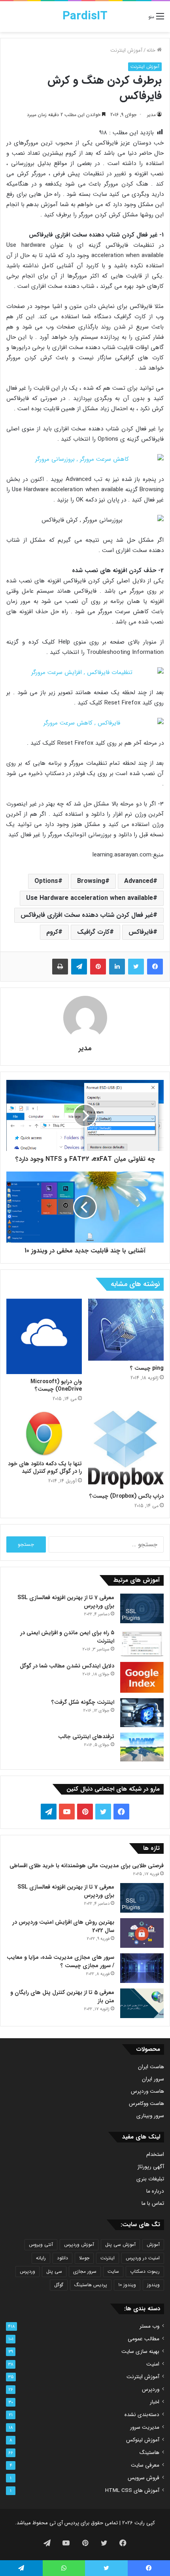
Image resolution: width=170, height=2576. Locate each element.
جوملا (84, 2258)
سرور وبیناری (150, 2116)
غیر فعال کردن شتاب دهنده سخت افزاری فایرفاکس (87, 915)
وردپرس (27, 2271)
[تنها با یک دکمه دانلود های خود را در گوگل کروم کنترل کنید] (44, 1434)
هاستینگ (149, 2453)
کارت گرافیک (93, 932)
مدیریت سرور (145, 2427)
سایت (113, 2271)
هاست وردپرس (147, 2091)
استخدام (155, 2154)
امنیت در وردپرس (143, 2258)
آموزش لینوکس (143, 2440)
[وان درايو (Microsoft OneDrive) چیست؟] (44, 1336)
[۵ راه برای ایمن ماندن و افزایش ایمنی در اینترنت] (142, 1643)
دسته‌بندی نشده (142, 2415)
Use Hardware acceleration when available (90, 898)
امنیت (153, 2364)
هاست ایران (151, 2067)
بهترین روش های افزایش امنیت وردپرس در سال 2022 (63, 1926)
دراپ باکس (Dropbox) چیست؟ (127, 1496)
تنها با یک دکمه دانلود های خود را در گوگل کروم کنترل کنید (45, 1467)
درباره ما (155, 2191)
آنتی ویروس (41, 2245)
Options (46, 881)
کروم (52, 932)
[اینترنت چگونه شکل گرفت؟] (142, 1713)
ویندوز (153, 2285)
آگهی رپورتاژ (151, 2167)
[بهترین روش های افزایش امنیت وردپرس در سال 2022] (142, 1933)
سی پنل (54, 2271)
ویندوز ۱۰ (127, 2285)
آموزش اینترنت (126, 50)
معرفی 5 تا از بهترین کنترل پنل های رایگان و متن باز (62, 1997)
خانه (152, 50)
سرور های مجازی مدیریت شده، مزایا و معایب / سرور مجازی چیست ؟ (60, 1961)
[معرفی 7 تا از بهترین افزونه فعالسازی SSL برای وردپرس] (142, 1608)
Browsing (91, 881)
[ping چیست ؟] (126, 1330)
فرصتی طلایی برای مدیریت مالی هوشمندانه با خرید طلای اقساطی (87, 1866)
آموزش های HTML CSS (132, 2491)
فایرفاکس (141, 932)
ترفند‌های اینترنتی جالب (86, 1737)
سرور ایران (153, 2079)
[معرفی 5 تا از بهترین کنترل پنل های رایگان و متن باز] (142, 2003)
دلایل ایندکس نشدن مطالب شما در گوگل (67, 1666)
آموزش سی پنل (120, 2245)
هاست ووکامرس (146, 2104)
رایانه (41, 2258)
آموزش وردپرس (79, 2245)
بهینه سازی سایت (140, 2352)
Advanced (139, 881)
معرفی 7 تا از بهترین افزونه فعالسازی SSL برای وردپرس (66, 1602)
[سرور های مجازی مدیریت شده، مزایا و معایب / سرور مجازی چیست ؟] (142, 1968)
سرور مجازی (85, 2271)
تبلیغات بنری (150, 2179)
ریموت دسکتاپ (145, 2271)
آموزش (153, 2245)
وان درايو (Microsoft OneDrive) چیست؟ (56, 1385)
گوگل (59, 2285)
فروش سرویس (144, 2478)
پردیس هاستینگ (91, 2285)
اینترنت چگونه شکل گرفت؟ (83, 1702)
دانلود (62, 2258)
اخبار (155, 2402)
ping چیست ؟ (147, 1368)
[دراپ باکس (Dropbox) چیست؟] (126, 1450)
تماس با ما (153, 2203)
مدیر (151, 115)
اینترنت (108, 2258)
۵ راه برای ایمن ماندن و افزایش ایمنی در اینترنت (67, 1637)
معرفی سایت (145, 2465)
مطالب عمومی (144, 2339)
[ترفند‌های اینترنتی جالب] (142, 1747)
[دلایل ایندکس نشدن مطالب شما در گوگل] (142, 1677)
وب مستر (149, 2326)
